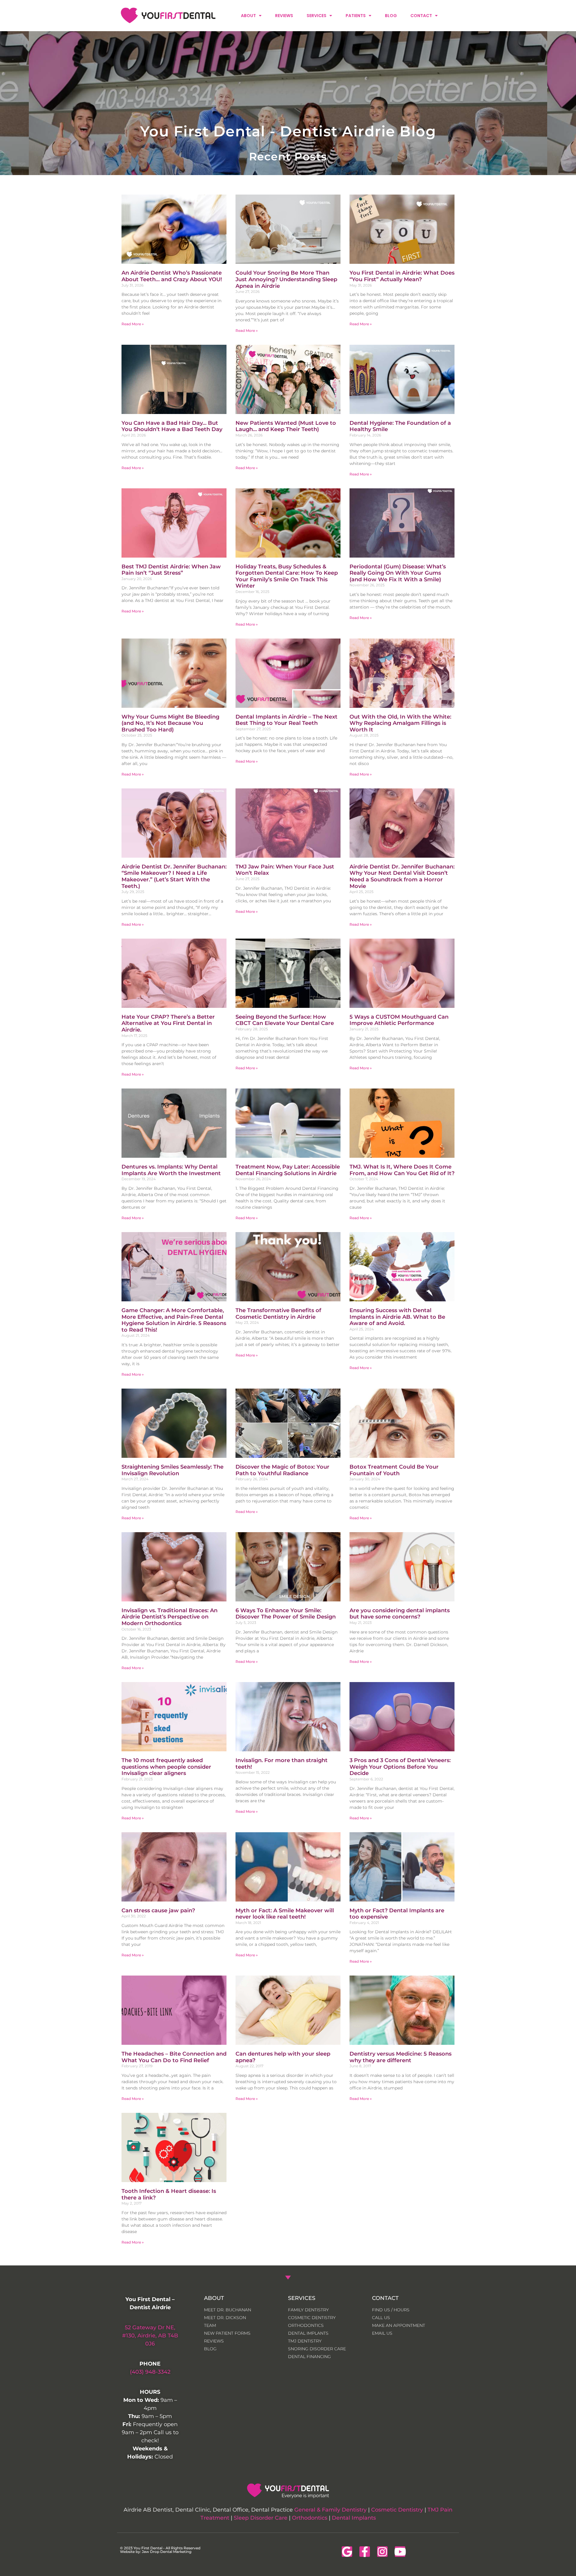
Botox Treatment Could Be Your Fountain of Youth (394, 1470)
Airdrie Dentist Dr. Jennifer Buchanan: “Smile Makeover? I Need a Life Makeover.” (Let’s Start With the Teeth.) (174, 876)
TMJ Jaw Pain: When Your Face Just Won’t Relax (285, 870)
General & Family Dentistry (330, 2510)
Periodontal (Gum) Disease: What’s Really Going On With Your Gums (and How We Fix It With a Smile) (398, 573)
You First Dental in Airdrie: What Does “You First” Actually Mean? (402, 276)
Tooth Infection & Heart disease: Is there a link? (169, 2194)
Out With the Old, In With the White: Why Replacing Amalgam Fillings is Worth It (400, 723)
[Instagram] (382, 2552)
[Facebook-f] (365, 2552)
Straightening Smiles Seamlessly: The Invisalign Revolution (172, 1470)
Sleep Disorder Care (261, 2518)
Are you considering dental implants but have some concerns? (400, 1614)
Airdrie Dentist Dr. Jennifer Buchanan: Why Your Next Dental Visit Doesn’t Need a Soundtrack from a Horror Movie (402, 876)
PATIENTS (356, 16)
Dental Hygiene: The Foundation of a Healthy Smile (400, 426)
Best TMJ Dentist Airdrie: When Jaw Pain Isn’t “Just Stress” (171, 570)
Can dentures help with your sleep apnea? (283, 2057)
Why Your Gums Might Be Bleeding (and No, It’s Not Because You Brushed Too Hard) (170, 723)
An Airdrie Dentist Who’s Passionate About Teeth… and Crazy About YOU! (172, 276)
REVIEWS (284, 16)
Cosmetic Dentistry (397, 2510)
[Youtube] (400, 2552)
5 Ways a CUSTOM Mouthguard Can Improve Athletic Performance (399, 1020)
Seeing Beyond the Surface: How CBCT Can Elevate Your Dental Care (285, 1020)
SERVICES (316, 16)
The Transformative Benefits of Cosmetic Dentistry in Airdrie (278, 1314)
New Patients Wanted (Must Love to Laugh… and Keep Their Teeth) (286, 426)
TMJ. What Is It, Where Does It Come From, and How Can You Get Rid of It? (402, 1170)
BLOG (391, 16)
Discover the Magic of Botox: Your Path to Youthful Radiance (282, 1470)
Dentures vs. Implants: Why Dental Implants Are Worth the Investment (171, 1170)
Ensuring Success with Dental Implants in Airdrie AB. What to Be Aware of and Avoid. (397, 1317)
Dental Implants (354, 2518)
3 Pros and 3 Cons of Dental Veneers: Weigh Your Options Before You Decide (400, 1767)
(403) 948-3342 (150, 2372)
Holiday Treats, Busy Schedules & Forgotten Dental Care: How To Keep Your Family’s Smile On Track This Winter (287, 576)
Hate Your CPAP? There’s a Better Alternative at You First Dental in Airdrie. (168, 1023)
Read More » (133, 324)
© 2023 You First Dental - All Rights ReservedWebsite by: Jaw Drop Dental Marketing (160, 2550)
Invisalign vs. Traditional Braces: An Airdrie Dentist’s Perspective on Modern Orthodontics (169, 1617)
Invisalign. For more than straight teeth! (282, 1764)
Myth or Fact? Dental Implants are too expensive (397, 1914)
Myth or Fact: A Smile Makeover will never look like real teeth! (285, 1914)
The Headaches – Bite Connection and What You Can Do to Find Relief (174, 2057)
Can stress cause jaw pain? (158, 1910)
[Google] (347, 2552)
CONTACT (421, 16)
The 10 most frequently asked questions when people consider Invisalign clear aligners (166, 1767)
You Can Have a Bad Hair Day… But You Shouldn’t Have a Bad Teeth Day (172, 426)
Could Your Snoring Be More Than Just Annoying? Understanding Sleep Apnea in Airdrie (286, 279)
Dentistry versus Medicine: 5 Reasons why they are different (400, 2057)
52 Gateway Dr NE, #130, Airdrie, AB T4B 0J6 (150, 2336)
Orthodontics (310, 2518)
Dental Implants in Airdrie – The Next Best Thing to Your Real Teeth (286, 720)
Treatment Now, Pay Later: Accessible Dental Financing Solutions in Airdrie (288, 1170)
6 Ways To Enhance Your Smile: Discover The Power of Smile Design (286, 1614)
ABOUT (248, 16)
